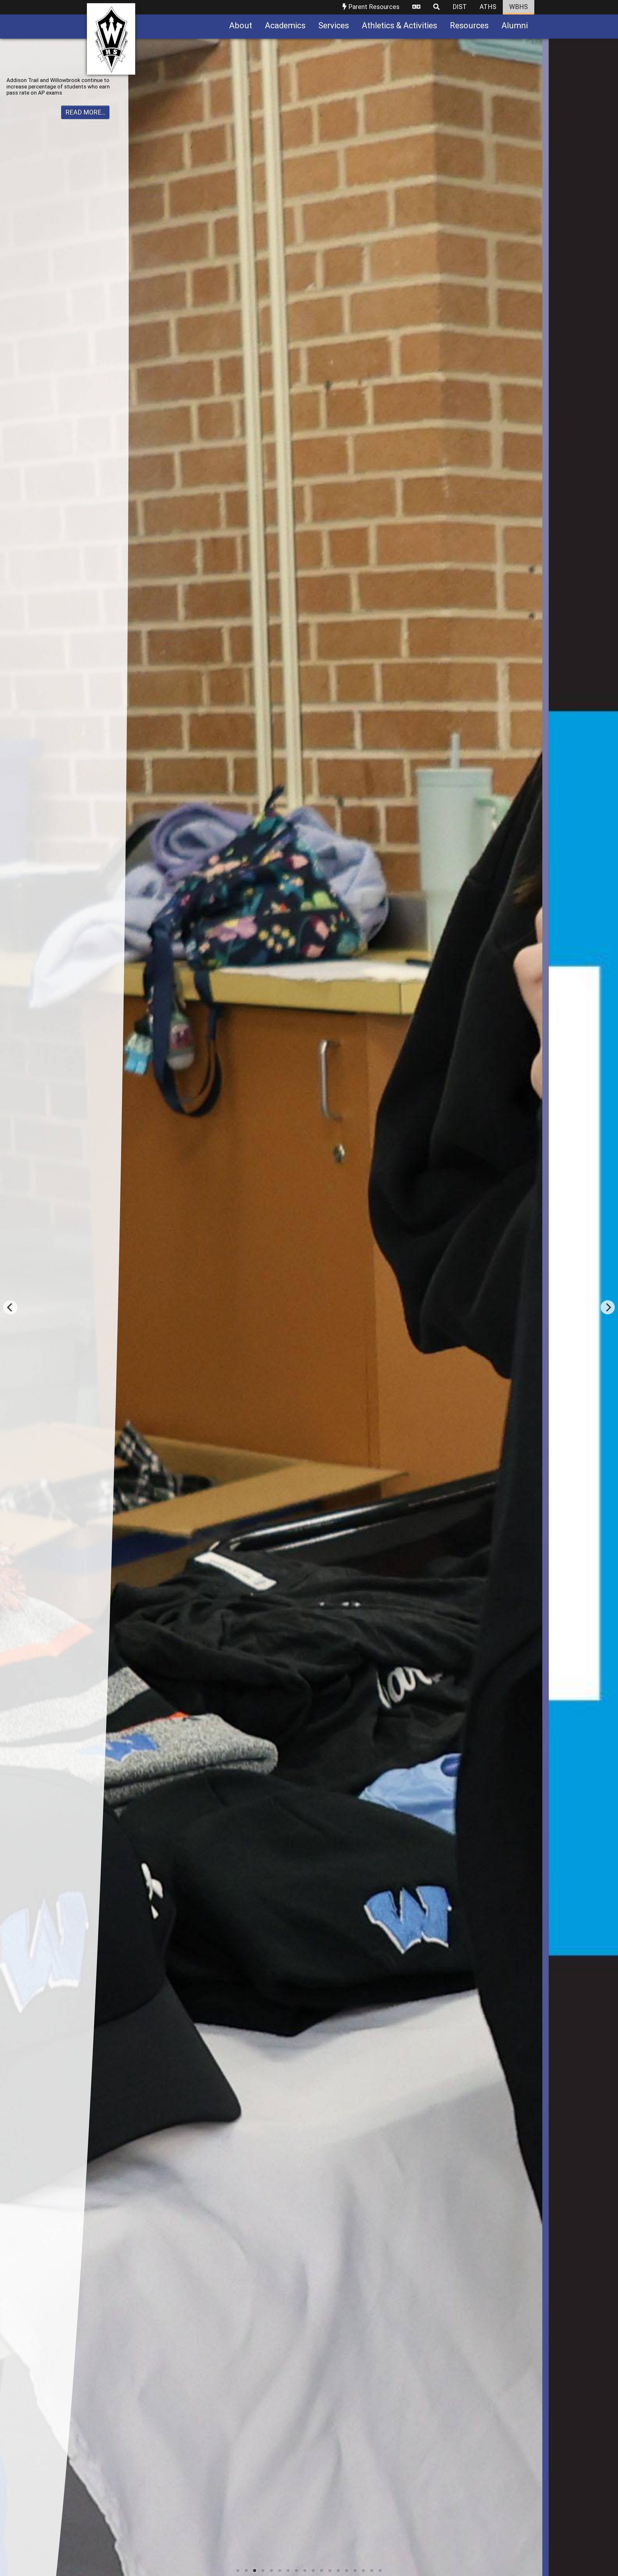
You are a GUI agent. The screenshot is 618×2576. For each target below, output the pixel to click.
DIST (460, 7)
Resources (469, 25)
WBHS (519, 7)
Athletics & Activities (399, 25)
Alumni (515, 25)
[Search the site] (436, 7)
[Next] (608, 1307)
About (241, 25)
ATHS (488, 7)
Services (334, 25)
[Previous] (10, 1307)
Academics (285, 25)
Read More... (85, 118)
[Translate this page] (416, 7)
